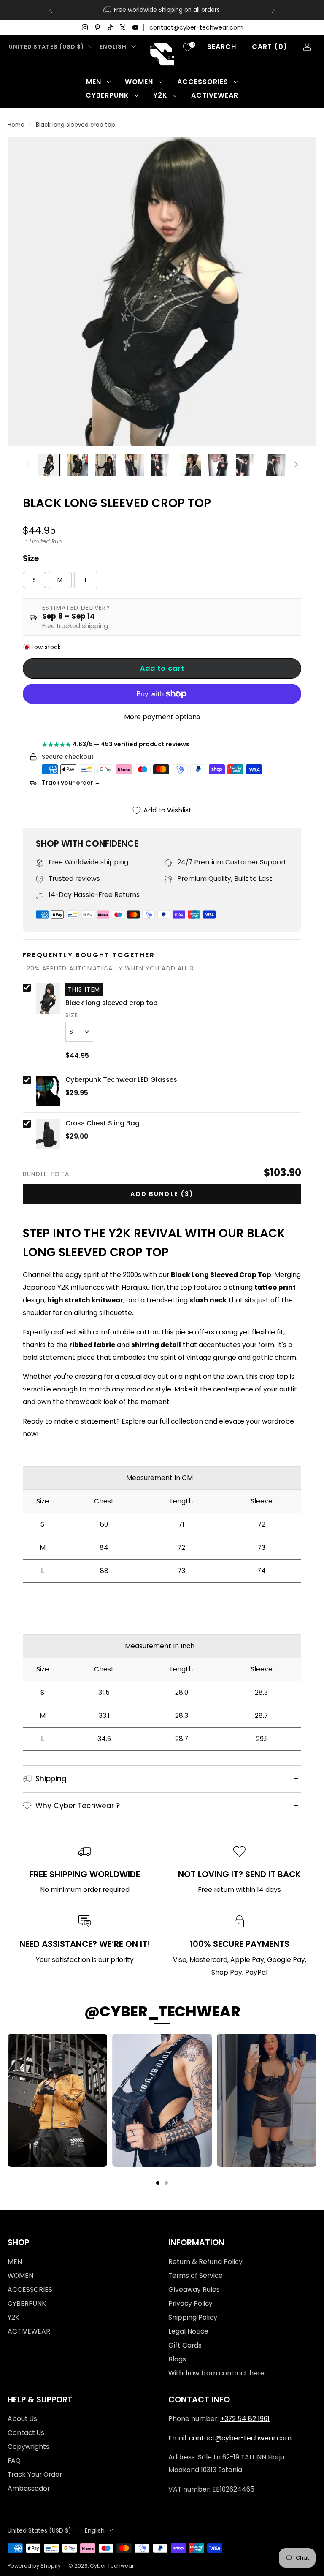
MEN (94, 82)
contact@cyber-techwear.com (196, 27)
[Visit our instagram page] (85, 27)
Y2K (160, 95)
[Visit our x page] (123, 27)
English (113, 47)
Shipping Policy (193, 2317)
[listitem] (162, 10)
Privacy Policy (190, 2303)
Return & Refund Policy (205, 2262)
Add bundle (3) (162, 1194)
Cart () (270, 47)
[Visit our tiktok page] (110, 27)
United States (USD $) (46, 47)
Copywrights (28, 2447)
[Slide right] (296, 465)
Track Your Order (35, 2474)
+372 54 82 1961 (245, 2419)
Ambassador (29, 2488)
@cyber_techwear (162, 2011)
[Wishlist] (187, 47)
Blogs (177, 2359)
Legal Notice (188, 2331)
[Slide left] (28, 465)
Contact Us (26, 2433)
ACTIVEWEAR (215, 95)
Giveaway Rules (194, 2289)
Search (222, 47)
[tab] (158, 2183)
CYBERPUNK (107, 95)
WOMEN (139, 82)
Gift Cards (185, 2345)
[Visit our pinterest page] (97, 27)
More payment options (162, 717)
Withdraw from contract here (216, 2373)
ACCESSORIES (203, 82)
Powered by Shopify (34, 2566)
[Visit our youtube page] (135, 27)
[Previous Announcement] (51, 10)
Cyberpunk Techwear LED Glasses (121, 1080)
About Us (22, 2419)
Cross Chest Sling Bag (103, 1123)
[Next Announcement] (273, 10)
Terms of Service (196, 2276)
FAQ (14, 2461)
